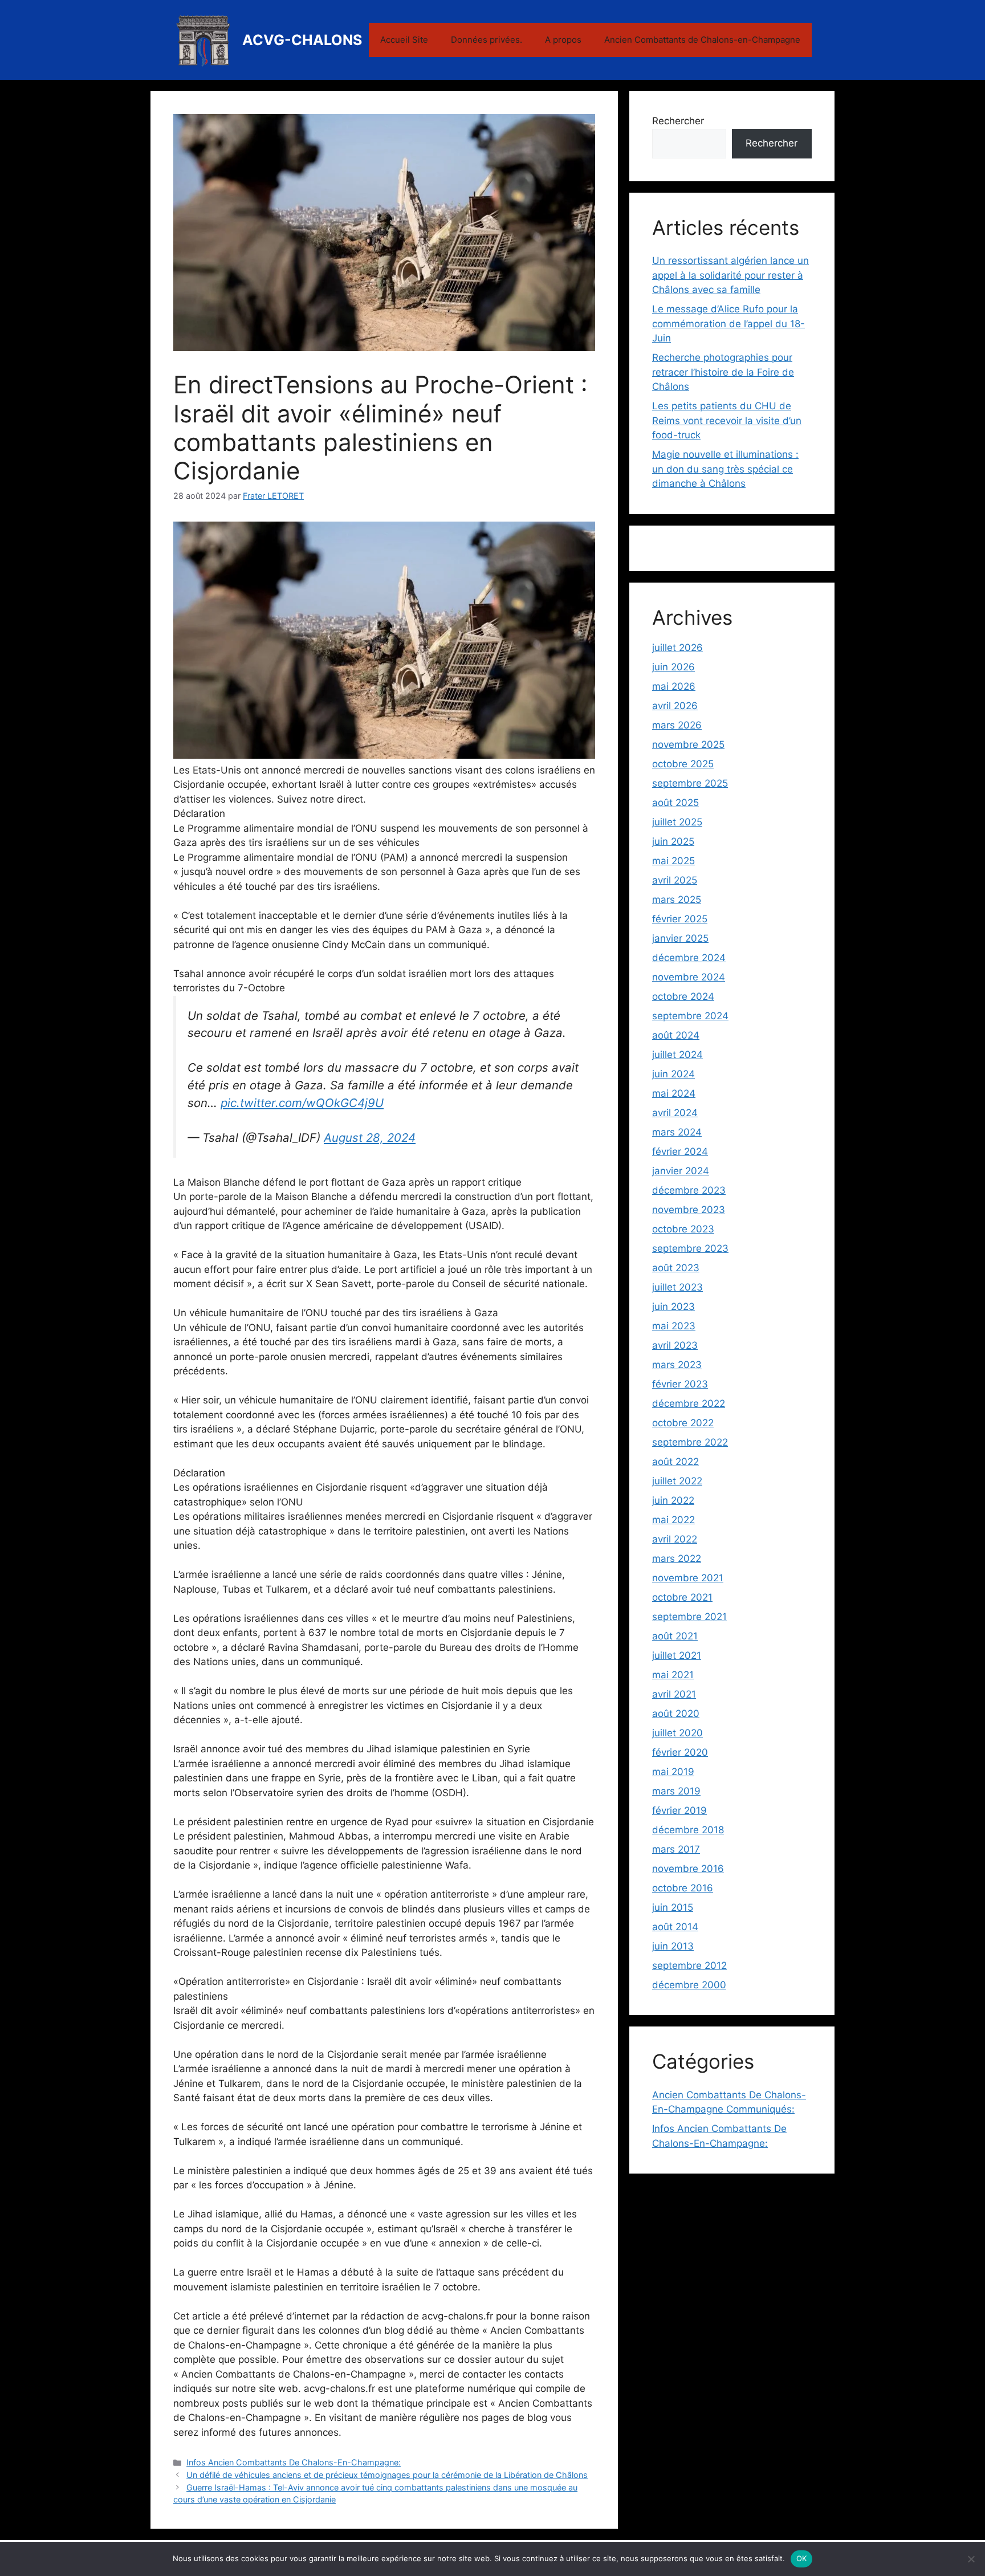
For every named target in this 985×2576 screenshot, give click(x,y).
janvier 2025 (680, 938)
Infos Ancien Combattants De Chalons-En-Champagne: (294, 2462)
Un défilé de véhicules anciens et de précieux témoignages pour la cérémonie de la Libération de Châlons (387, 2475)
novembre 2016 (688, 1869)
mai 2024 (674, 1093)
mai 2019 (673, 1772)
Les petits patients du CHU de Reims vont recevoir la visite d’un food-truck (727, 420)
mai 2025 (673, 861)
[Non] (971, 2559)
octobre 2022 (683, 1423)
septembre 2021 (689, 1617)
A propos (563, 40)
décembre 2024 (689, 958)
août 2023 (676, 1268)
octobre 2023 (683, 1229)
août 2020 (676, 1714)
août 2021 (675, 1636)
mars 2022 (677, 1558)
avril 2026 (675, 706)
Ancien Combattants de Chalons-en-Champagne (702, 40)
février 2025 (680, 919)
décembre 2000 (689, 1985)
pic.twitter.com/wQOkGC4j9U (302, 1103)
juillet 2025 (677, 822)
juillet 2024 (677, 1055)
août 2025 (675, 803)
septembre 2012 (689, 1965)
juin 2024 (673, 1074)
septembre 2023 (690, 1248)
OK (802, 2558)
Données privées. (487, 40)
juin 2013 (673, 1946)
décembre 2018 (688, 1830)
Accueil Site (404, 40)
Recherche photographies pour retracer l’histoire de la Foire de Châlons (723, 372)
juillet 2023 (677, 1287)
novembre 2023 (689, 1210)
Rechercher (678, 121)
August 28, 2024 (370, 1138)
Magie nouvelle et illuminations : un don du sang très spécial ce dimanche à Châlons (725, 469)
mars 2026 (677, 725)
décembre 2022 (689, 1403)
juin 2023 (673, 1307)
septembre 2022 (690, 1442)
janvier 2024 (681, 1171)
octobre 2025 (683, 764)
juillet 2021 (677, 1655)
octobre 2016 (683, 1888)
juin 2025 (673, 841)
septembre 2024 (690, 1016)
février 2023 (680, 1384)
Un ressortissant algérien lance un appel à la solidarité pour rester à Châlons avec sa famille (730, 275)
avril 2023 (675, 1345)
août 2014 (675, 1927)
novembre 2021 (688, 1578)
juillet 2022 (677, 1481)
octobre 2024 (683, 996)
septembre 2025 (690, 783)
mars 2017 (676, 1849)
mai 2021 (673, 1675)
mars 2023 (677, 1365)
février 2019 (679, 1810)
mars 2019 (676, 1791)
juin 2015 (673, 1907)
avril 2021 (674, 1694)
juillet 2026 (677, 648)
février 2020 (680, 1752)
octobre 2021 (682, 1597)
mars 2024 (677, 1132)
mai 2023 (674, 1326)
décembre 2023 (689, 1190)
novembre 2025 (688, 744)
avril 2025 (675, 880)
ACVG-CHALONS (302, 40)
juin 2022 (673, 1500)
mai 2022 (673, 1520)
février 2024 (680, 1151)
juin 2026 (673, 667)
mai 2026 (674, 686)
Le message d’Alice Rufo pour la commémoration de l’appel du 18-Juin (728, 323)
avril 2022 (675, 1539)
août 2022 (675, 1462)
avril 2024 (675, 1113)
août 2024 (676, 1035)
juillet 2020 (677, 1733)
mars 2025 (677, 900)
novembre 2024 (689, 977)
